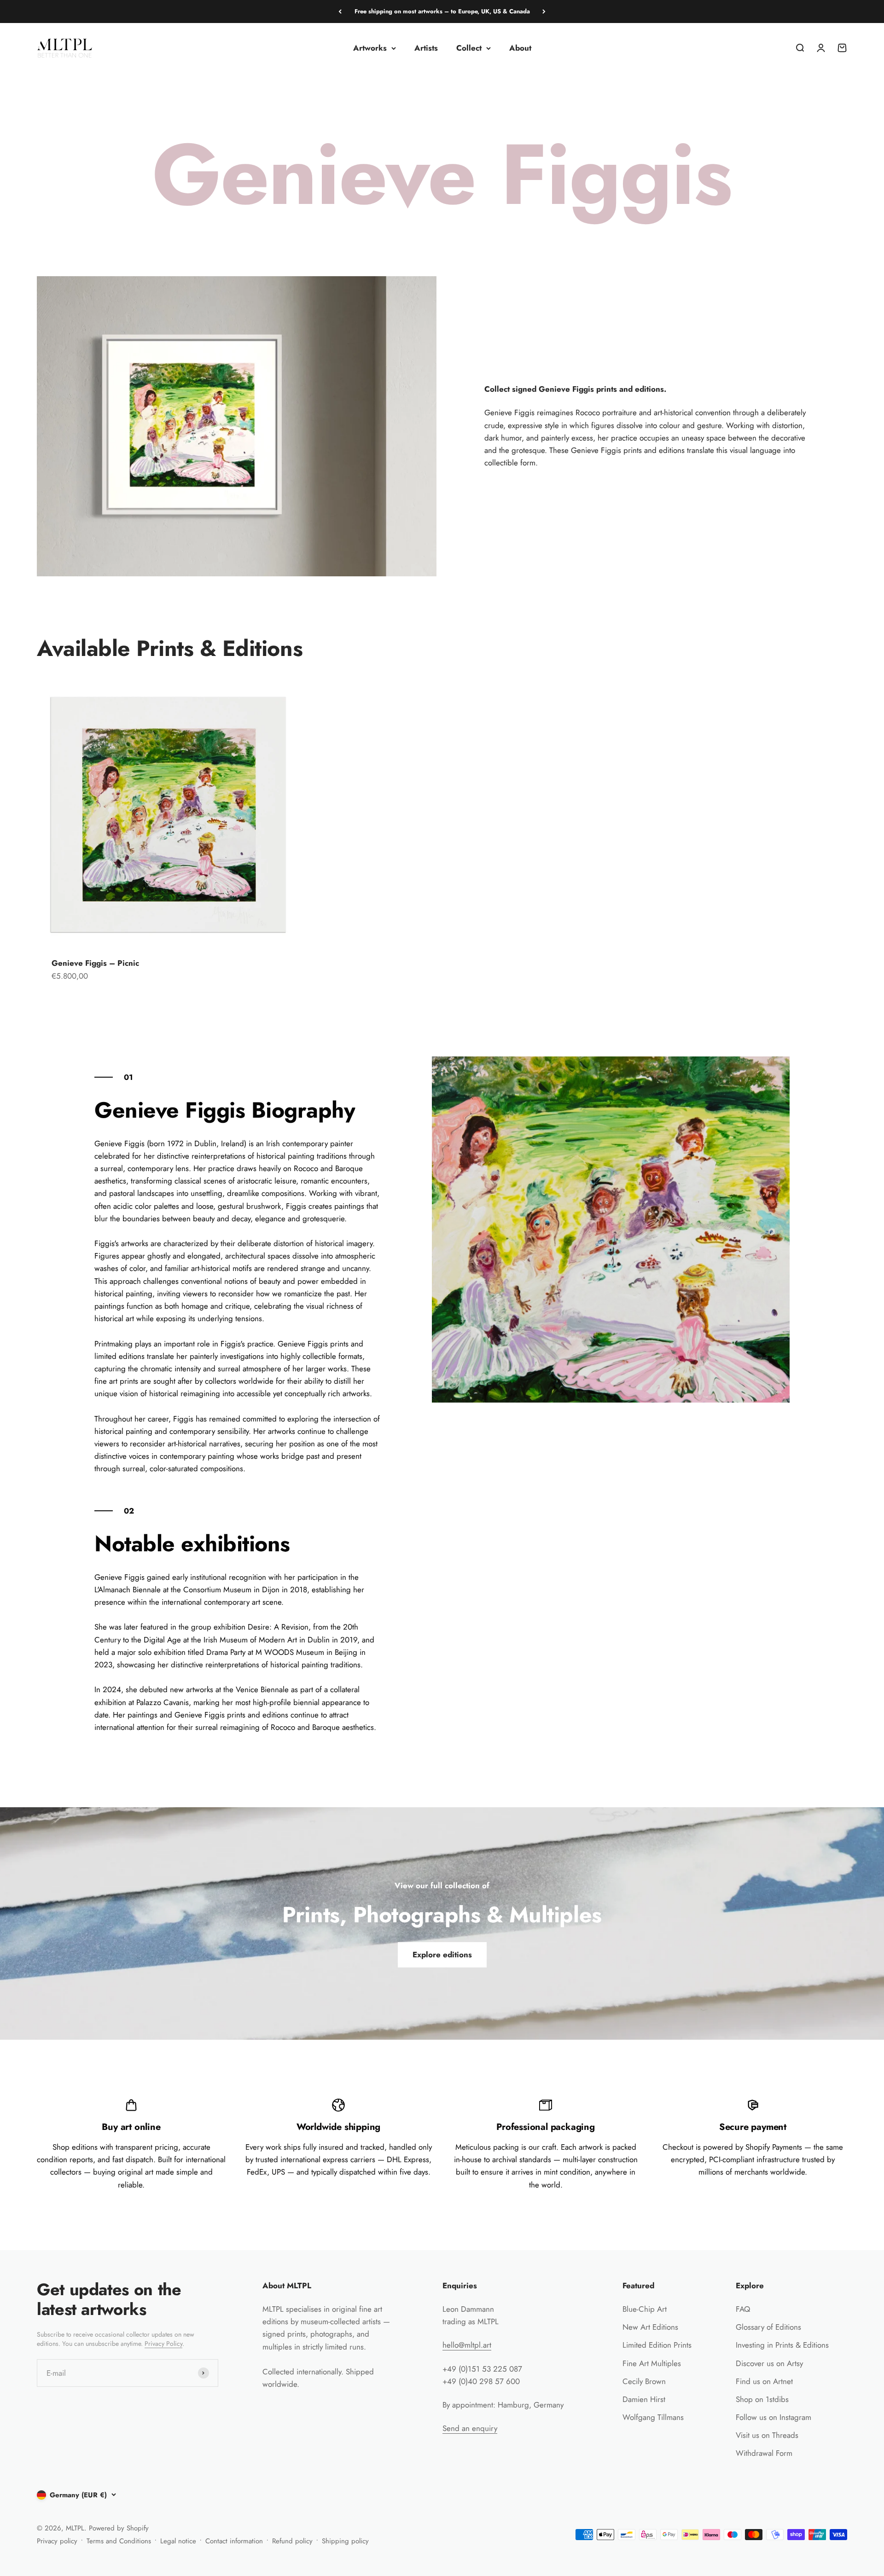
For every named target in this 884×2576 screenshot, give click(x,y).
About (520, 48)
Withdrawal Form (764, 2453)
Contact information (234, 2541)
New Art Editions (650, 2327)
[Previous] (340, 12)
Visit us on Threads (767, 2435)
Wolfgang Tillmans (653, 2417)
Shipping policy (345, 2541)
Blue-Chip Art (645, 2309)
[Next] (544, 12)
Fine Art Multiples (652, 2363)
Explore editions (442, 1955)
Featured (638, 2286)
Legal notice (178, 2541)
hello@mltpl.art (467, 2345)
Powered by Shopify (119, 2528)
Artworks (370, 48)
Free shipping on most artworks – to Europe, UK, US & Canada (442, 11)
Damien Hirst (644, 2399)
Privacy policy (57, 2541)
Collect (469, 48)
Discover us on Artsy (769, 2363)
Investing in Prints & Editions (782, 2345)
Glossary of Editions (768, 2327)
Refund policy (292, 2541)
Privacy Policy (163, 2344)
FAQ (743, 2309)
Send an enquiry (470, 2428)
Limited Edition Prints (657, 2345)
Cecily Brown (644, 2381)
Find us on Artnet (764, 2381)
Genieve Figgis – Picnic (95, 963)
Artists (426, 48)
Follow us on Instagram (773, 2417)
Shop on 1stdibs (762, 2399)
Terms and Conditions (119, 2541)
